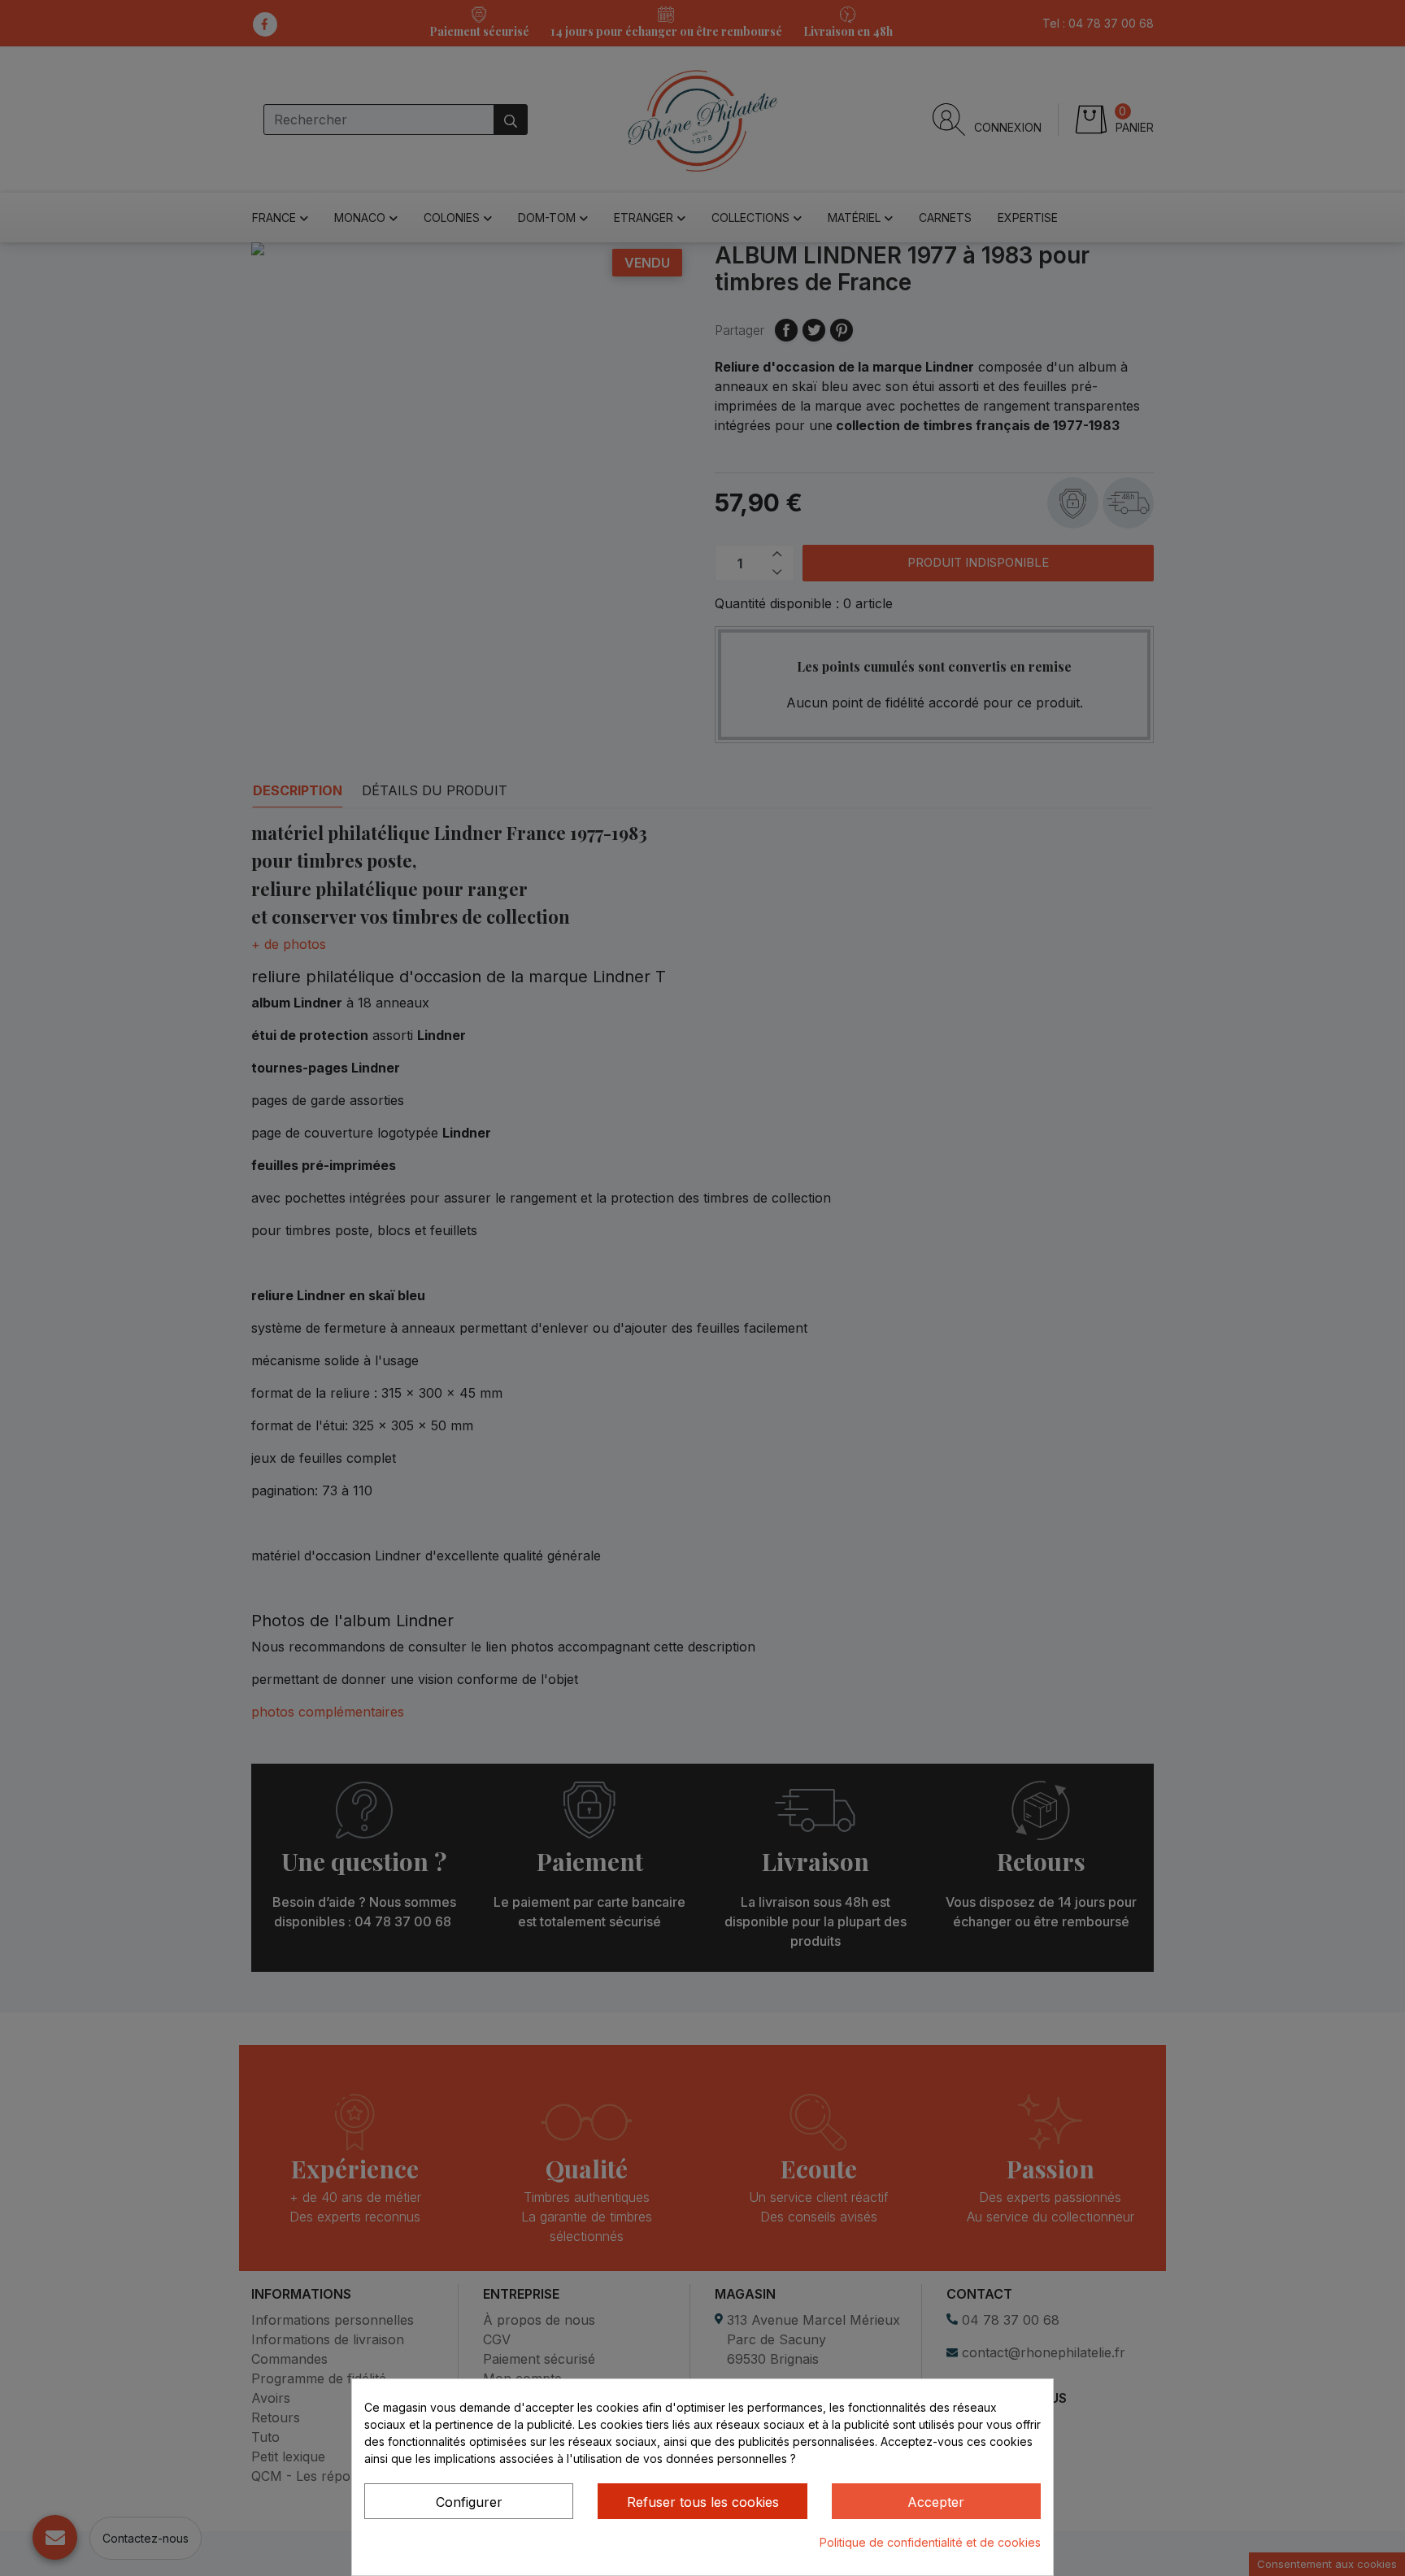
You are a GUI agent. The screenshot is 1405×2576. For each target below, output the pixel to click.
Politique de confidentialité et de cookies (930, 2542)
